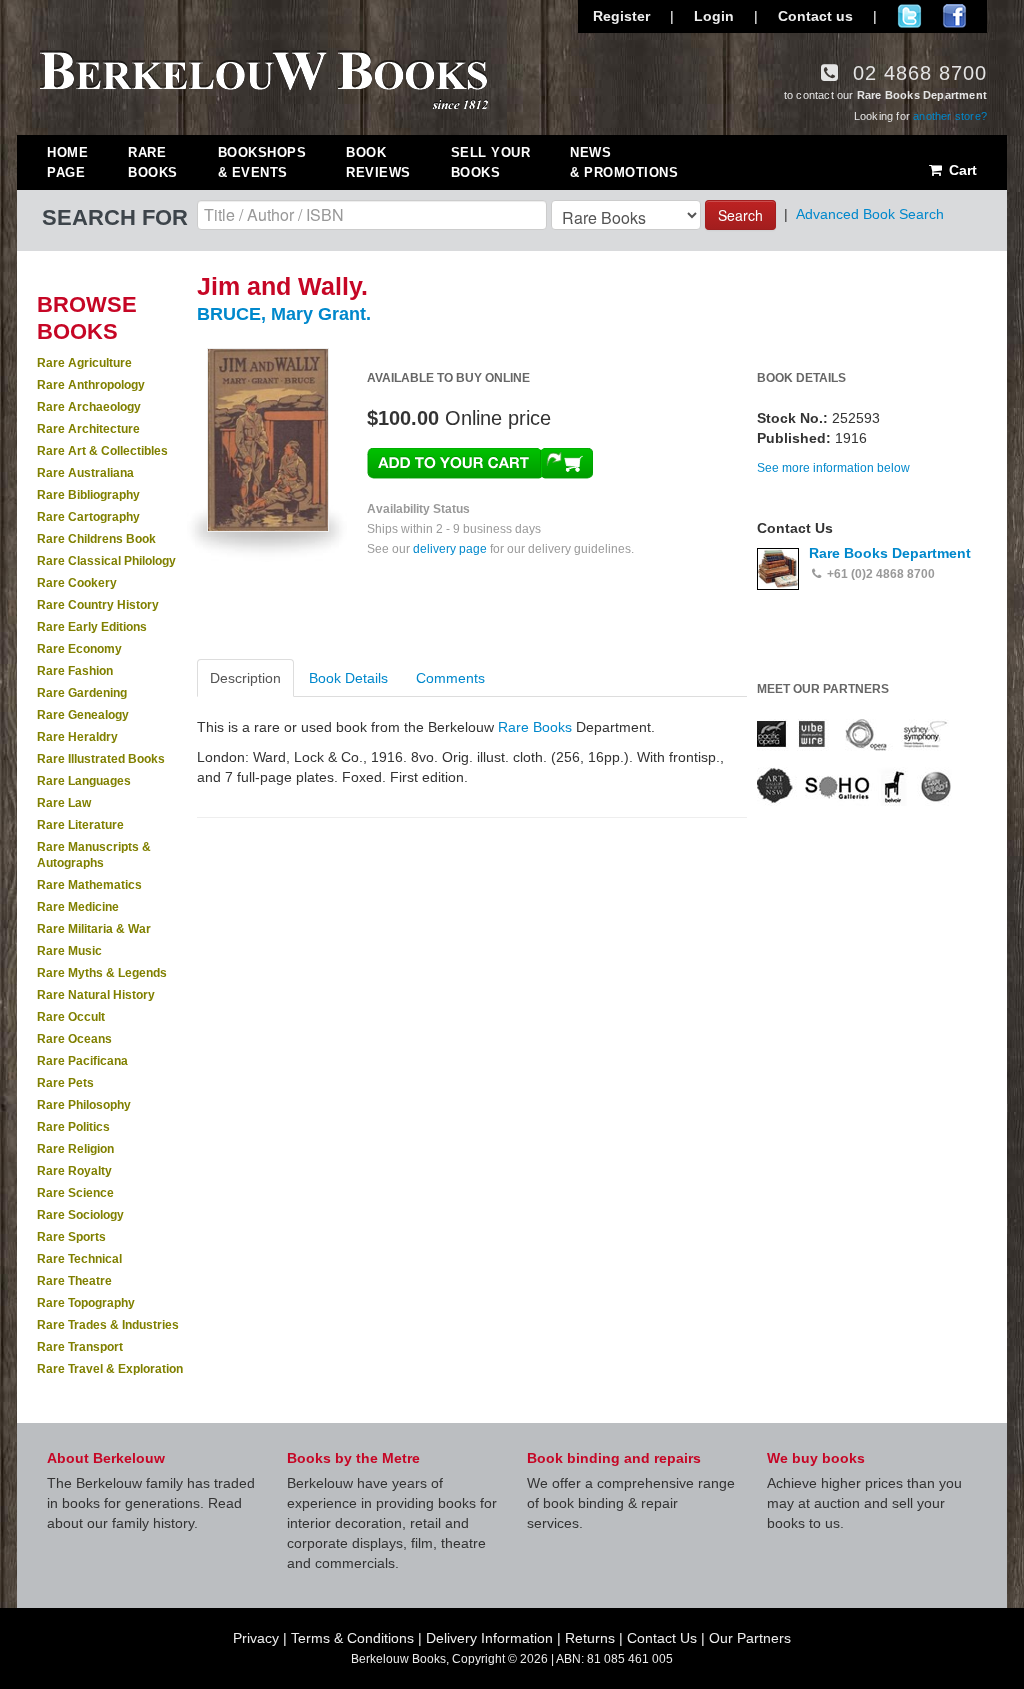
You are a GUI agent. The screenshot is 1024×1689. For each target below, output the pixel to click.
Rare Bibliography (88, 495)
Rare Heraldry (77, 737)
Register (621, 16)
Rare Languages (84, 781)
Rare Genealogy (83, 715)
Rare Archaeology (89, 407)
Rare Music (69, 951)
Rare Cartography (88, 517)
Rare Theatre (74, 1281)
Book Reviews (378, 162)
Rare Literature (80, 825)
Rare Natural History (96, 995)
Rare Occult (71, 1017)
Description (245, 678)
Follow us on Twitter (909, 16)
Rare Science (75, 1193)
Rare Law (64, 803)
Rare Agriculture (84, 363)
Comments (450, 678)
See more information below (833, 468)
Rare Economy (79, 649)
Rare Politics (73, 1127)
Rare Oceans (74, 1039)
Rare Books (153, 162)
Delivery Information (489, 1638)
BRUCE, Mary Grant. (284, 314)
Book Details (348, 678)
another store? (950, 116)
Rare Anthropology (91, 385)
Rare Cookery (77, 583)
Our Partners (750, 1638)
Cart (961, 170)
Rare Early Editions (92, 627)
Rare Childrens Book (96, 539)
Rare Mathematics (89, 885)
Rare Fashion (75, 671)
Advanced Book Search (870, 214)
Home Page (67, 162)
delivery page (450, 549)
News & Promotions (624, 162)
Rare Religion (75, 1149)
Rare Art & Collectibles (102, 451)
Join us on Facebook (954, 16)
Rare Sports (71, 1237)
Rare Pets (65, 1083)
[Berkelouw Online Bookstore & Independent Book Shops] (264, 78)
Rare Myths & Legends (102, 973)
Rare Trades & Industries (108, 1325)
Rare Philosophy (84, 1105)
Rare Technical (79, 1259)
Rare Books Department (890, 553)
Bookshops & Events (262, 162)
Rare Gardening (82, 693)
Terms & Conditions (352, 1638)
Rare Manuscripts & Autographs (94, 855)
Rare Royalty (74, 1171)
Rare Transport (80, 1347)
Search (740, 215)
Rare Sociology (80, 1215)
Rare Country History (98, 605)
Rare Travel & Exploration (110, 1369)
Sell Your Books (491, 162)
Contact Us (662, 1638)
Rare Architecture (88, 429)
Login (714, 16)
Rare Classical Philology (106, 561)
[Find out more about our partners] (854, 761)
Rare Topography (86, 1303)
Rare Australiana (85, 473)
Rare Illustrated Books (101, 759)
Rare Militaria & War (94, 929)
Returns (590, 1638)
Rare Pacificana (82, 1061)
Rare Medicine (78, 907)
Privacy (256, 1638)
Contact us (815, 16)
